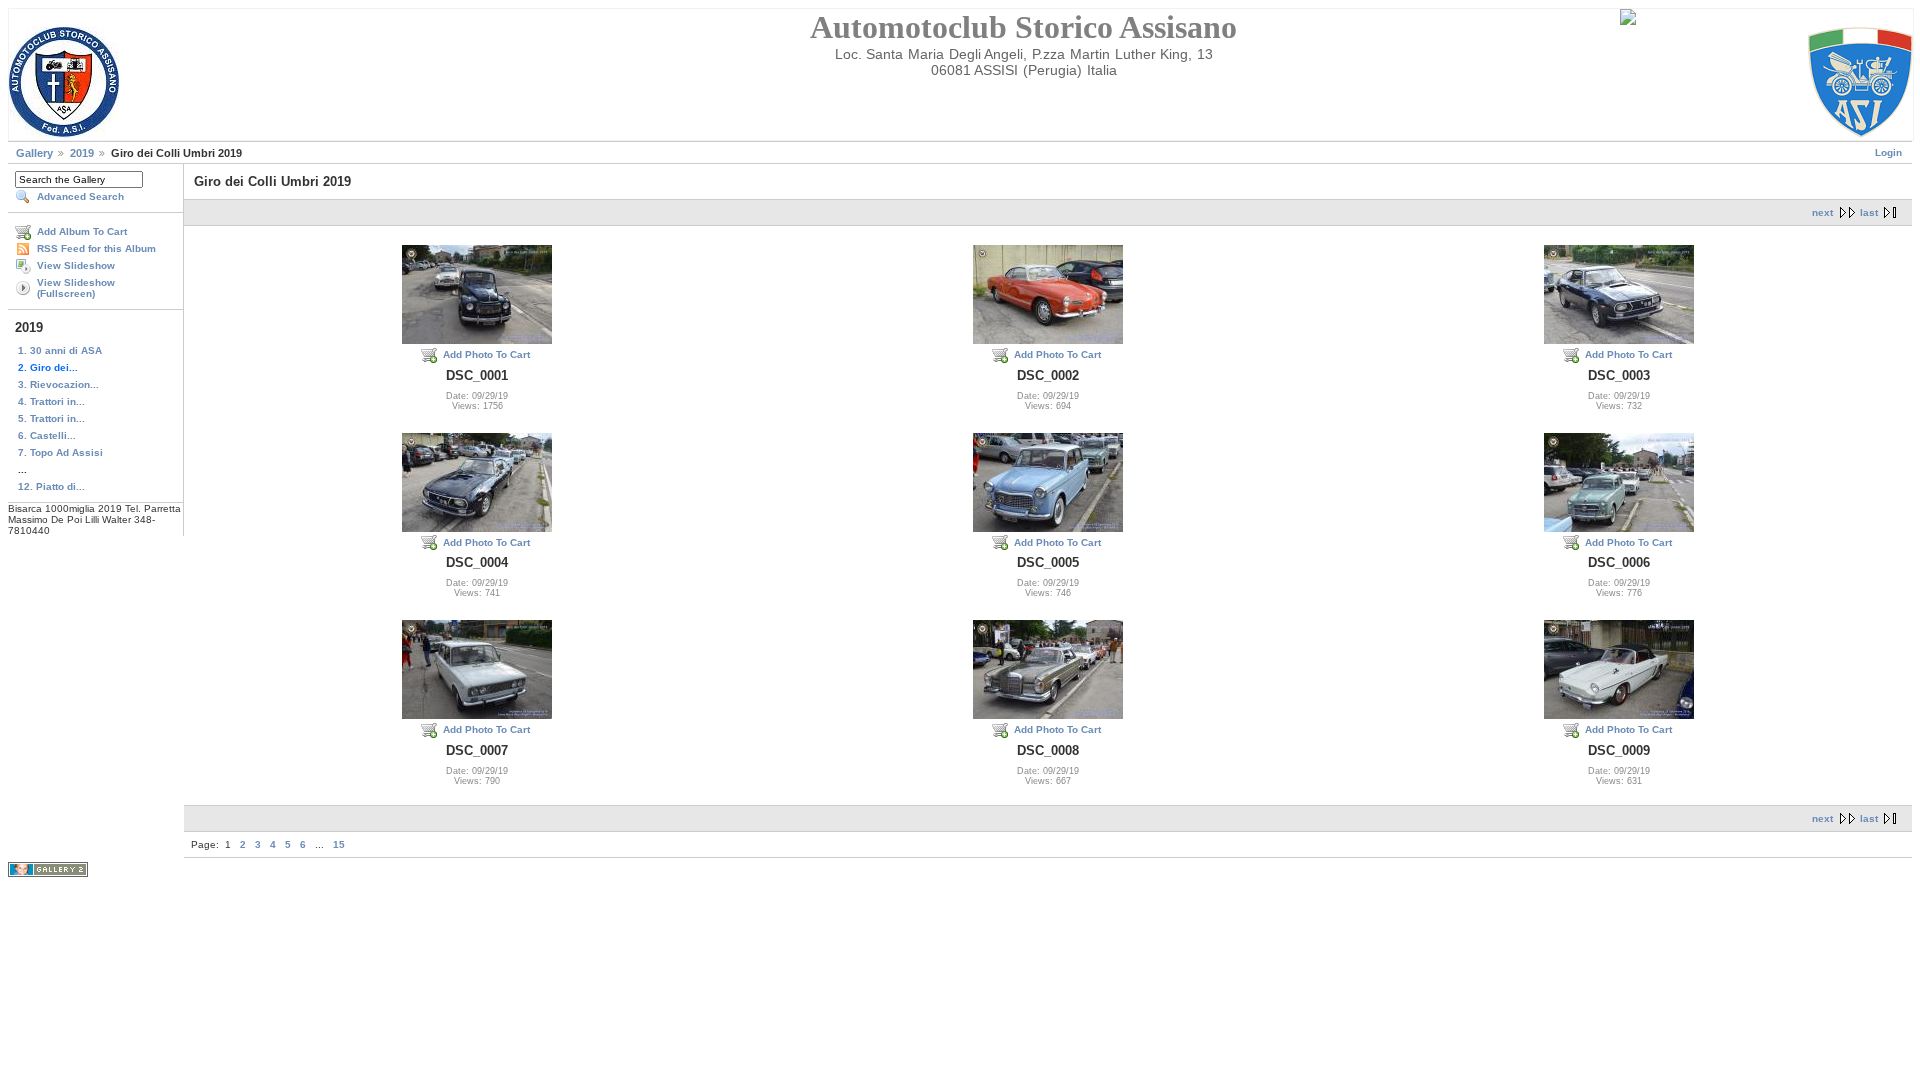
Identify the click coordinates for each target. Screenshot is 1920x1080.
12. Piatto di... (51, 486)
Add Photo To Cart (486, 354)
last (1869, 212)
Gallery (34, 153)
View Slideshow (76, 265)
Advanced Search (80, 196)
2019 (82, 153)
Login (1888, 152)
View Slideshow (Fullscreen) (76, 288)
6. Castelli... (47, 435)
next (1822, 212)
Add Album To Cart (82, 231)
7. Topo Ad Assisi (60, 452)
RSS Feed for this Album (96, 248)
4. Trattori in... (51, 401)
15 (339, 844)
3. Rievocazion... (58, 384)
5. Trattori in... (51, 418)
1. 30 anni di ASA (60, 350)
